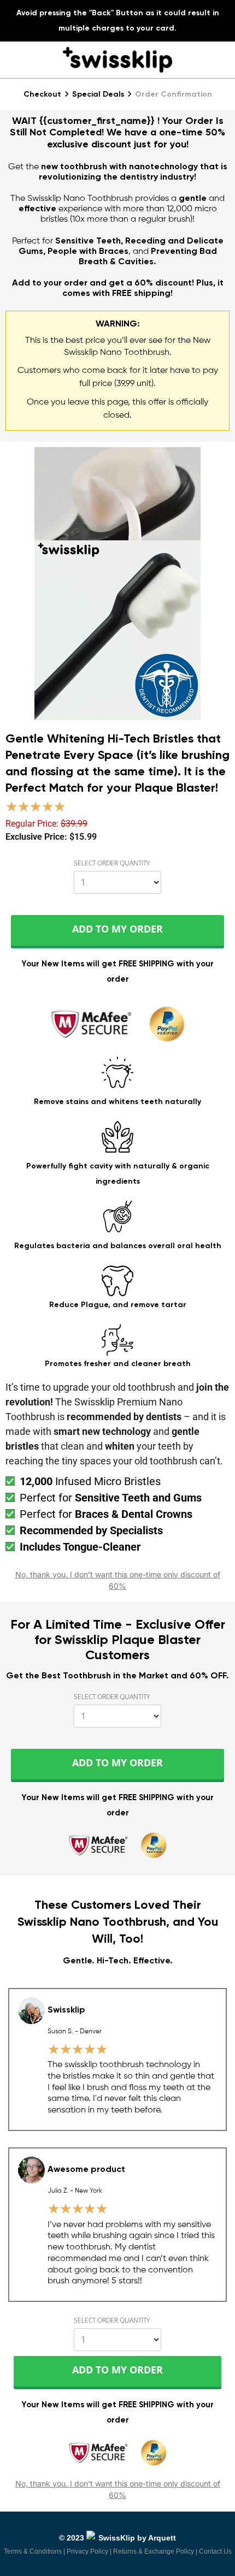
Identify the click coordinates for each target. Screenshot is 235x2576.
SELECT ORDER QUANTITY (112, 864)
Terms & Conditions (33, 2551)
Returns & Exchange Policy (154, 2551)
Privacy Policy (87, 2551)
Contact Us (215, 2551)
